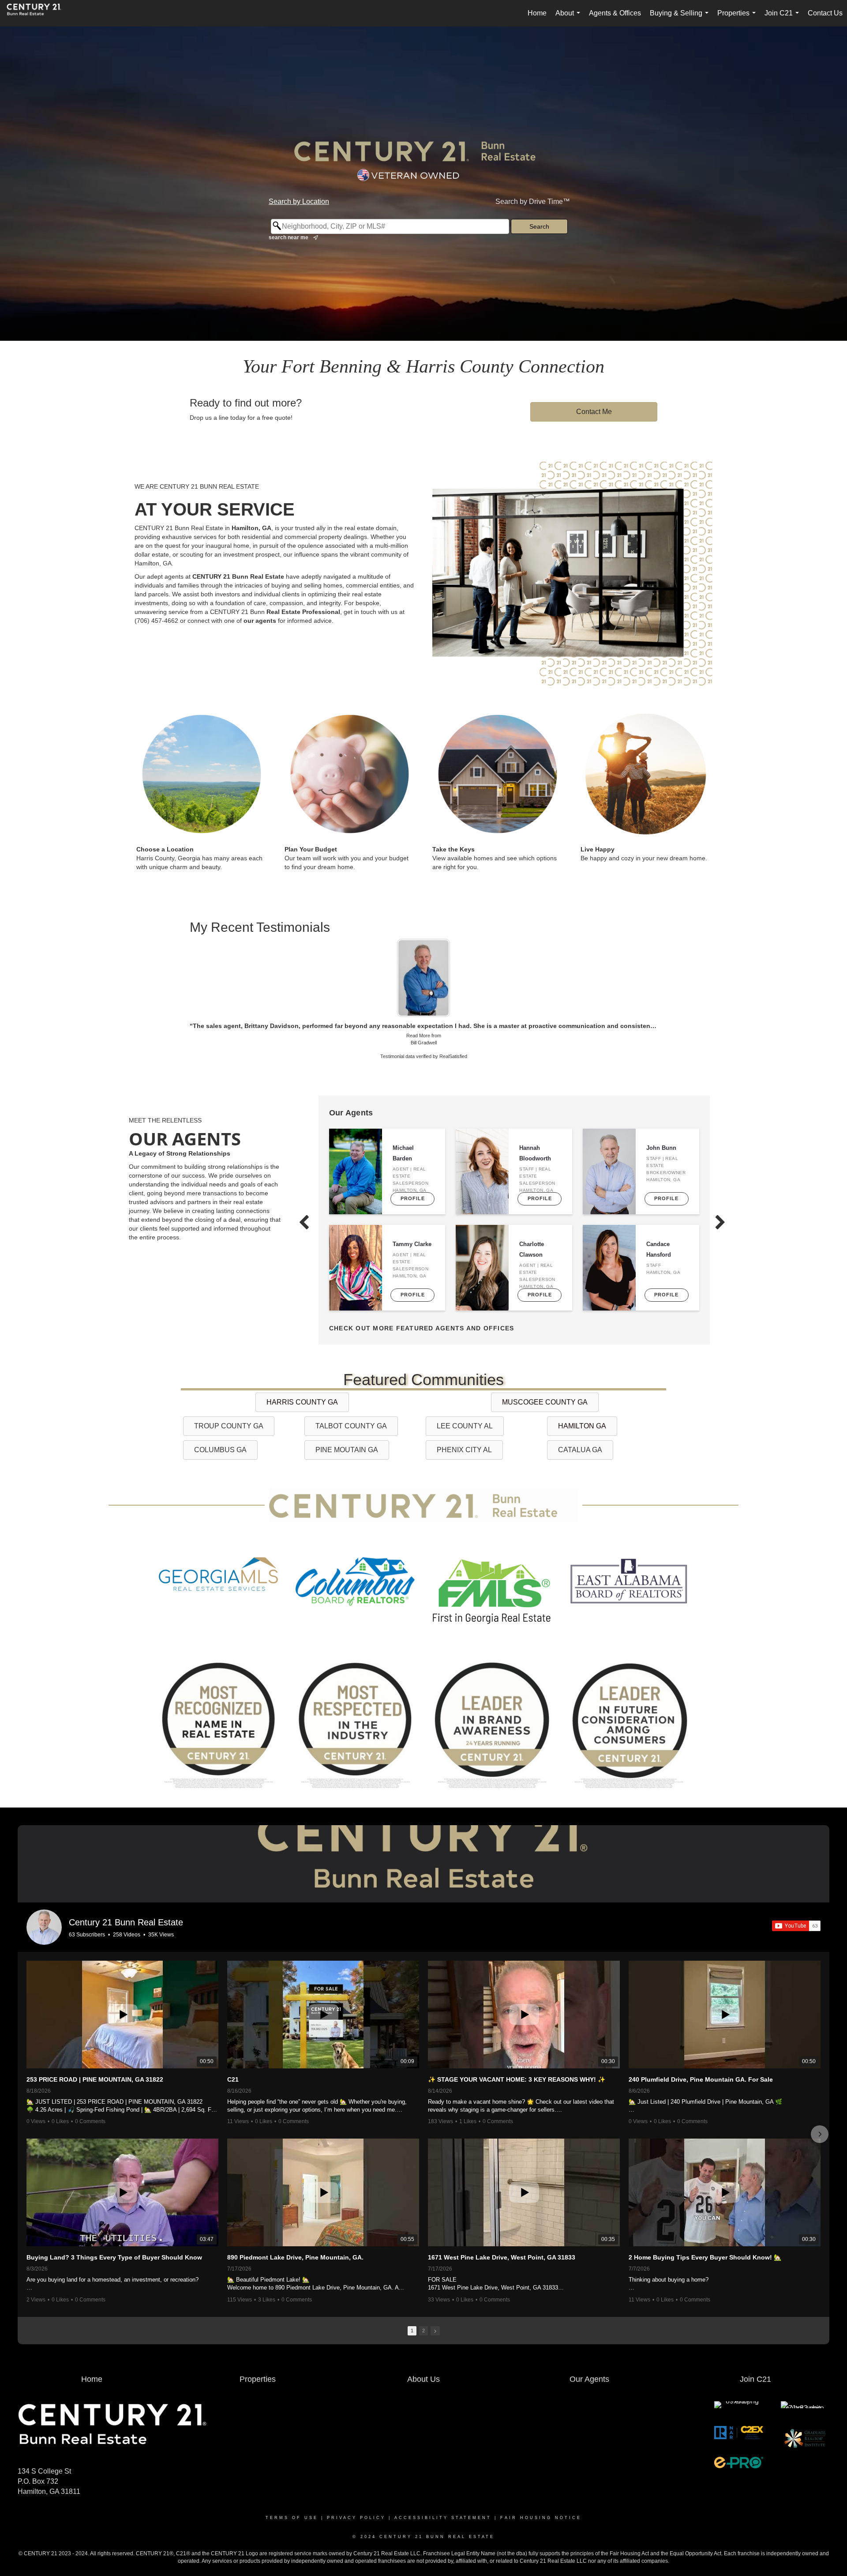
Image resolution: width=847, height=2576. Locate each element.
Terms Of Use (292, 2493)
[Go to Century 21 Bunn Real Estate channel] (44, 1902)
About (570, 18)
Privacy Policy (356, 2493)
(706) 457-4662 (156, 621)
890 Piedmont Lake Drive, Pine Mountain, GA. (295, 2232)
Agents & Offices (615, 13)
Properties (738, 18)
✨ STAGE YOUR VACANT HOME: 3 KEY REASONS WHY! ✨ (517, 2054)
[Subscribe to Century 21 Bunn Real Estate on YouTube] (796, 1901)
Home (537, 13)
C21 (233, 2054)
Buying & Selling (681, 18)
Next (667, 959)
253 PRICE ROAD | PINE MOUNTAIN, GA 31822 (95, 2054)
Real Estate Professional (303, 612)
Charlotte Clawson (532, 1224)
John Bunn (661, 1123)
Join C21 (783, 18)
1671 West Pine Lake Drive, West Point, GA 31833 (502, 2232)
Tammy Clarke (412, 1219)
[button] (27, 2109)
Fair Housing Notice (541, 2493)
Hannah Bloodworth (535, 1128)
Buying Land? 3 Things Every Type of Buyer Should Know (114, 2232)
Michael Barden (403, 1128)
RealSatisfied (453, 1031)
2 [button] (423, 2305)
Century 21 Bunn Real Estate (126, 1897)
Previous (180, 959)
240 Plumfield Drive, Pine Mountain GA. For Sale (701, 2054)
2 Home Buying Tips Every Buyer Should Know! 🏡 (705, 2232)
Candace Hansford (659, 1224)
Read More (418, 1010)
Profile (413, 1173)
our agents (260, 621)
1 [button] (412, 2305)
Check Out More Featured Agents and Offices (422, 1303)
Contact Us (825, 13)
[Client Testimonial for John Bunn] (423, 965)
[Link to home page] (38, 13)
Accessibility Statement (443, 2493)
